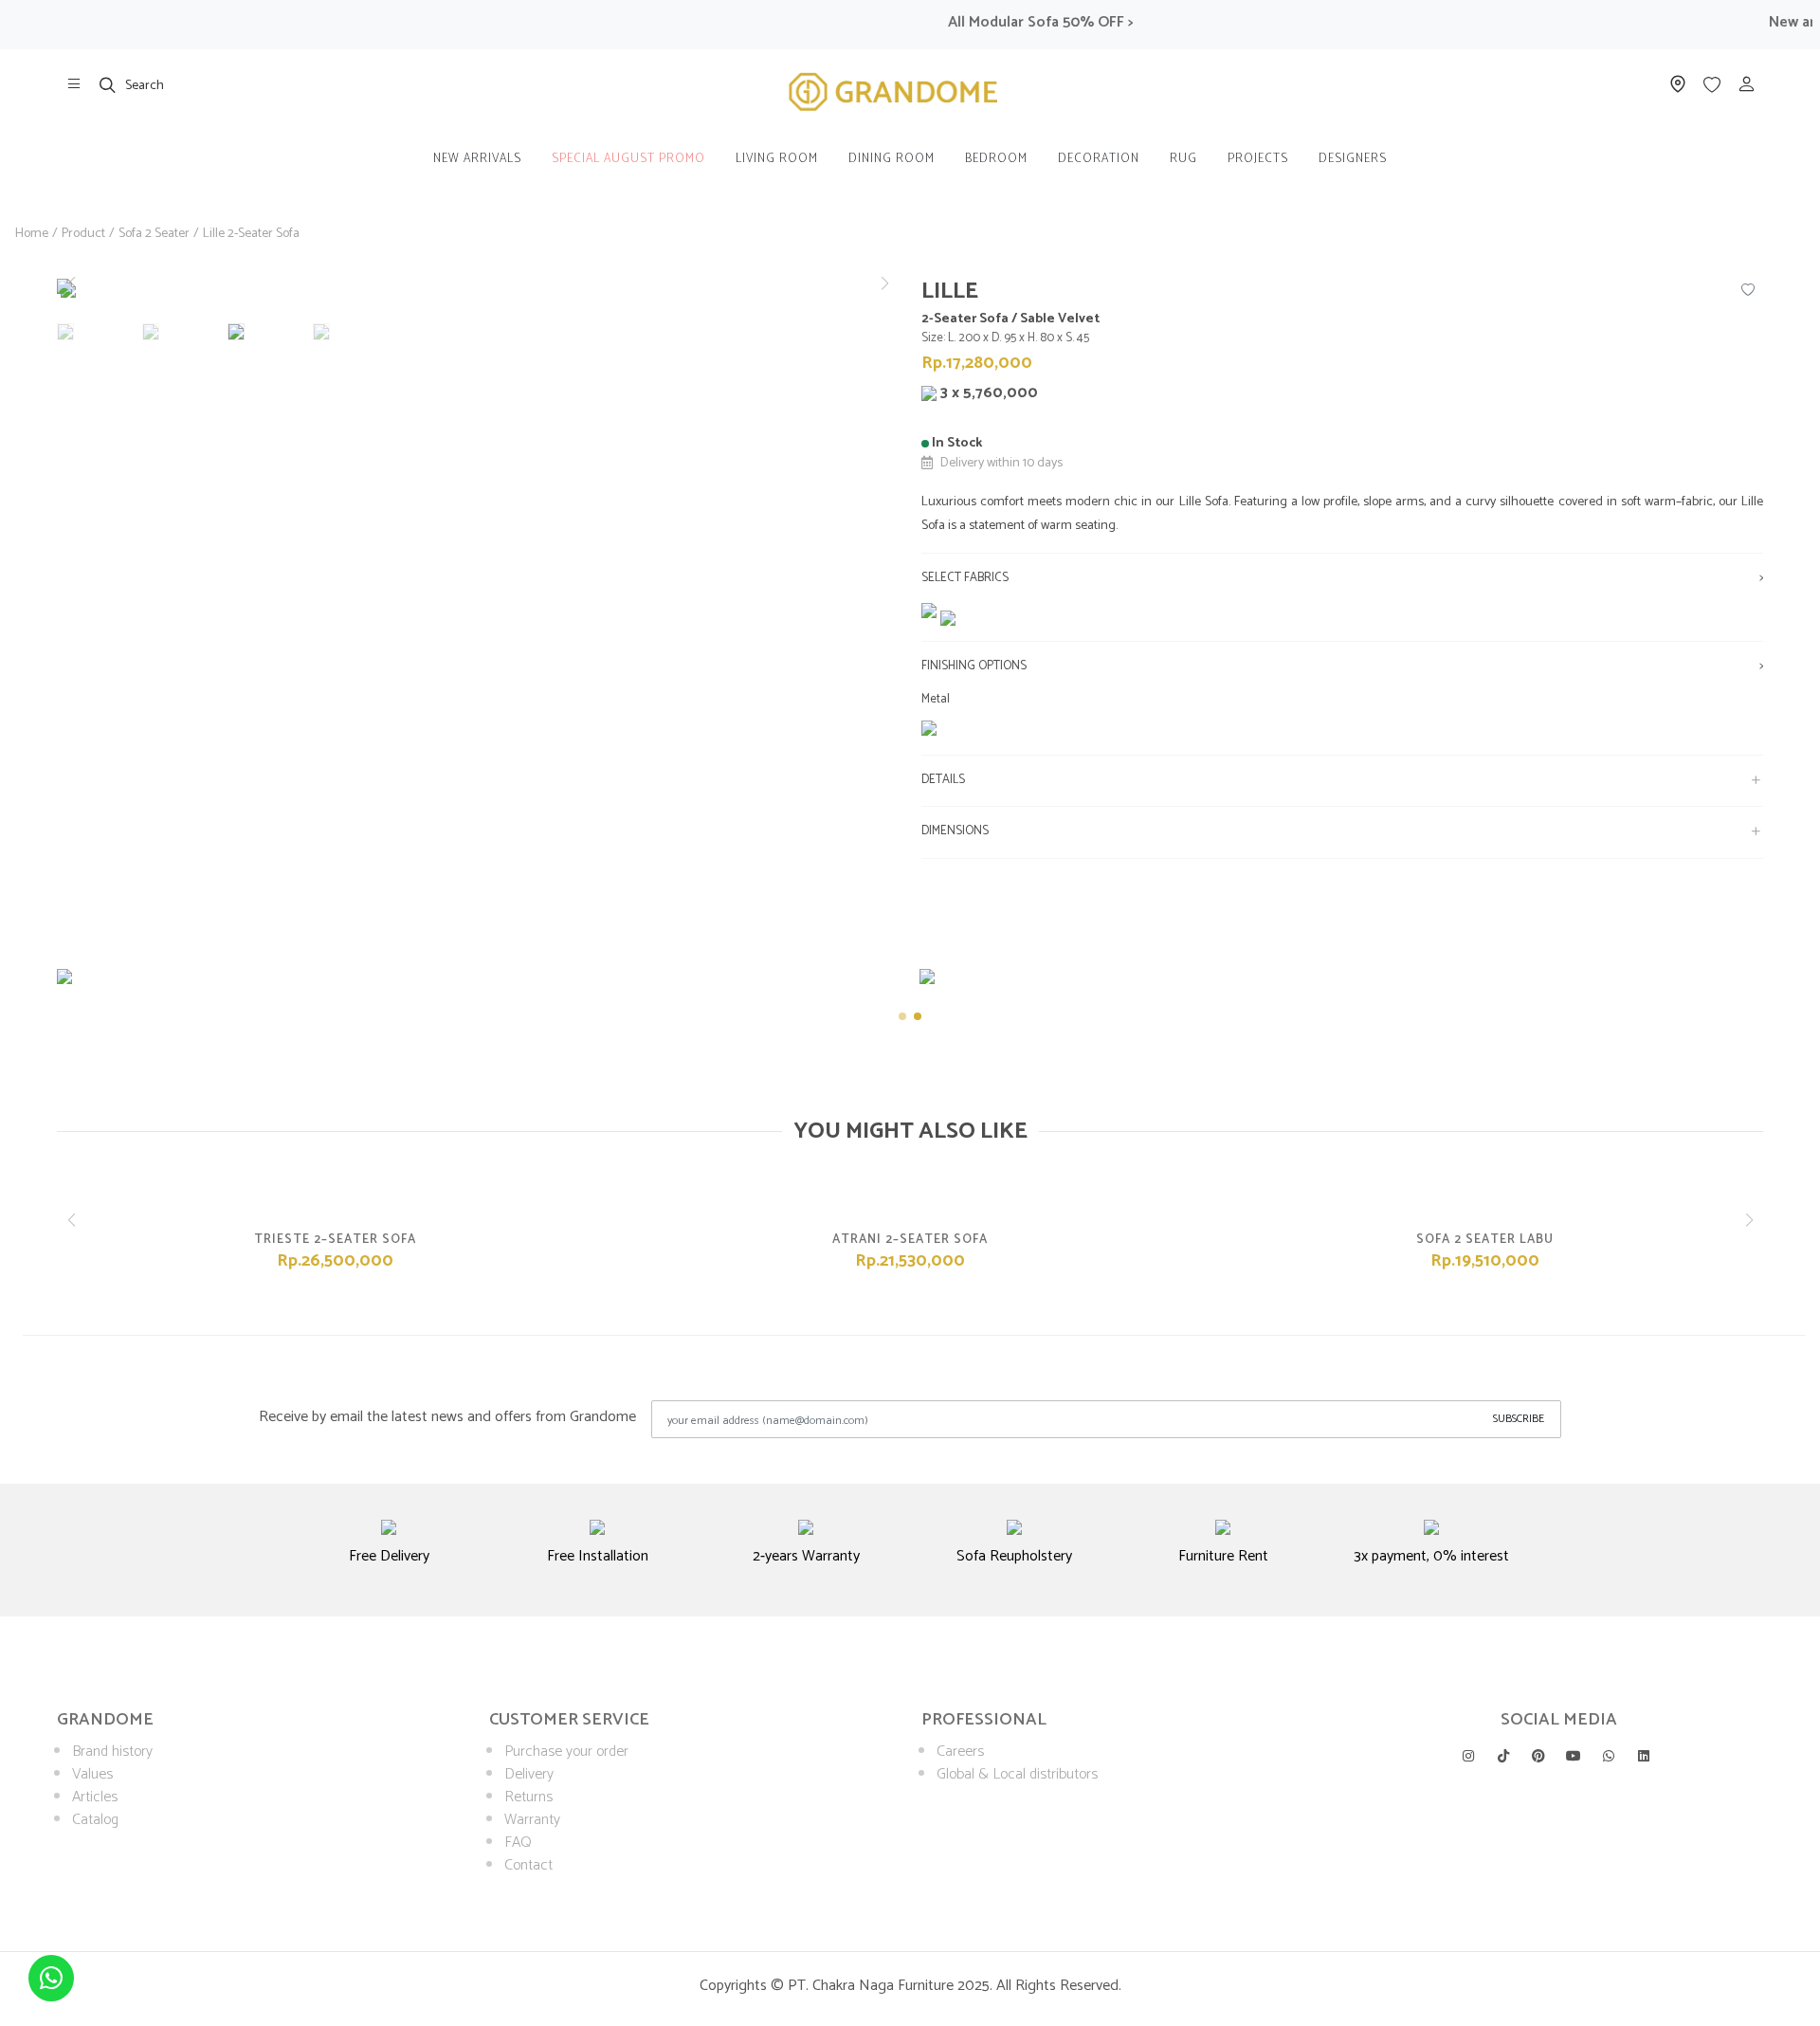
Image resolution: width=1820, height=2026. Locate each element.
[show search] (108, 84)
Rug (1183, 159)
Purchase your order (566, 1752)
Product (83, 234)
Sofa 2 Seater (154, 234)
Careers (960, 1752)
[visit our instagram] (1468, 1756)
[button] (884, 283)
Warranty (532, 1820)
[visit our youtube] (1574, 1756)
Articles (95, 1797)
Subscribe (1519, 1419)
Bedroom (996, 159)
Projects (1258, 159)
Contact (528, 1865)
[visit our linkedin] (1644, 1756)
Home (32, 234)
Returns (528, 1797)
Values (92, 1774)
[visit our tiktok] (1503, 1756)
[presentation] (40, 1001)
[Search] (108, 84)
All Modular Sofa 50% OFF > (1015, 22)
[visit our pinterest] (1538, 1756)
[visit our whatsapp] (1609, 1756)
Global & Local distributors (1017, 1774)
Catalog (95, 1820)
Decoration (1099, 159)
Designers (1353, 159)
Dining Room (892, 159)
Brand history (112, 1752)
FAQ (518, 1843)
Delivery (529, 1774)
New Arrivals (477, 159)
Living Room (777, 159)
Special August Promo (628, 159)
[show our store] (74, 84)
